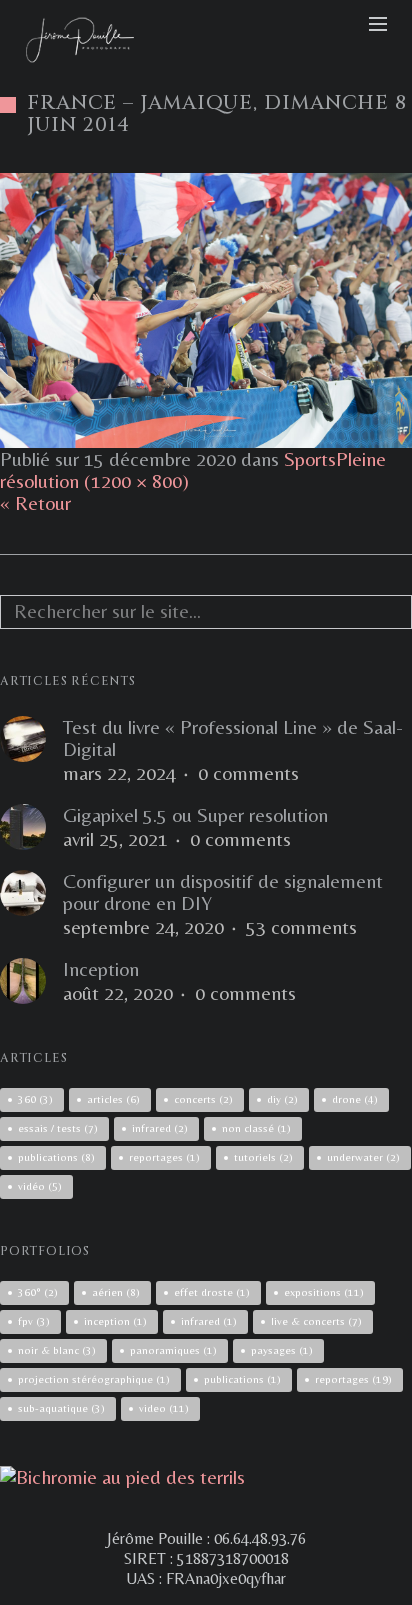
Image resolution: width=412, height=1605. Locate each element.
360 (35, 1099)
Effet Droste (212, 1292)
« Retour (35, 502)
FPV (34, 1321)
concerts (203, 1099)
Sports (310, 458)
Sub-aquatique (61, 1408)
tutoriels (263, 1157)
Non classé (256, 1128)
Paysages (282, 1350)
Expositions (324, 1292)
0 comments (248, 773)
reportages (164, 1157)
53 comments (301, 927)
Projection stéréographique (94, 1379)
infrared (160, 1128)
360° (38, 1292)
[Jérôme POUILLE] (122, 1476)
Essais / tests (58, 1128)
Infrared (209, 1321)
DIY (282, 1099)
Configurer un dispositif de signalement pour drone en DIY (223, 892)
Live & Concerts (316, 1321)
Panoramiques (173, 1350)
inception (115, 1321)
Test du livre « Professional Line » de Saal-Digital (233, 738)
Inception (101, 969)
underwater (363, 1157)
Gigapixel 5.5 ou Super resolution (195, 815)
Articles (113, 1099)
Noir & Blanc (57, 1350)
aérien (116, 1292)
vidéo (40, 1186)
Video (164, 1408)
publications (56, 1157)
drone (355, 1099)
